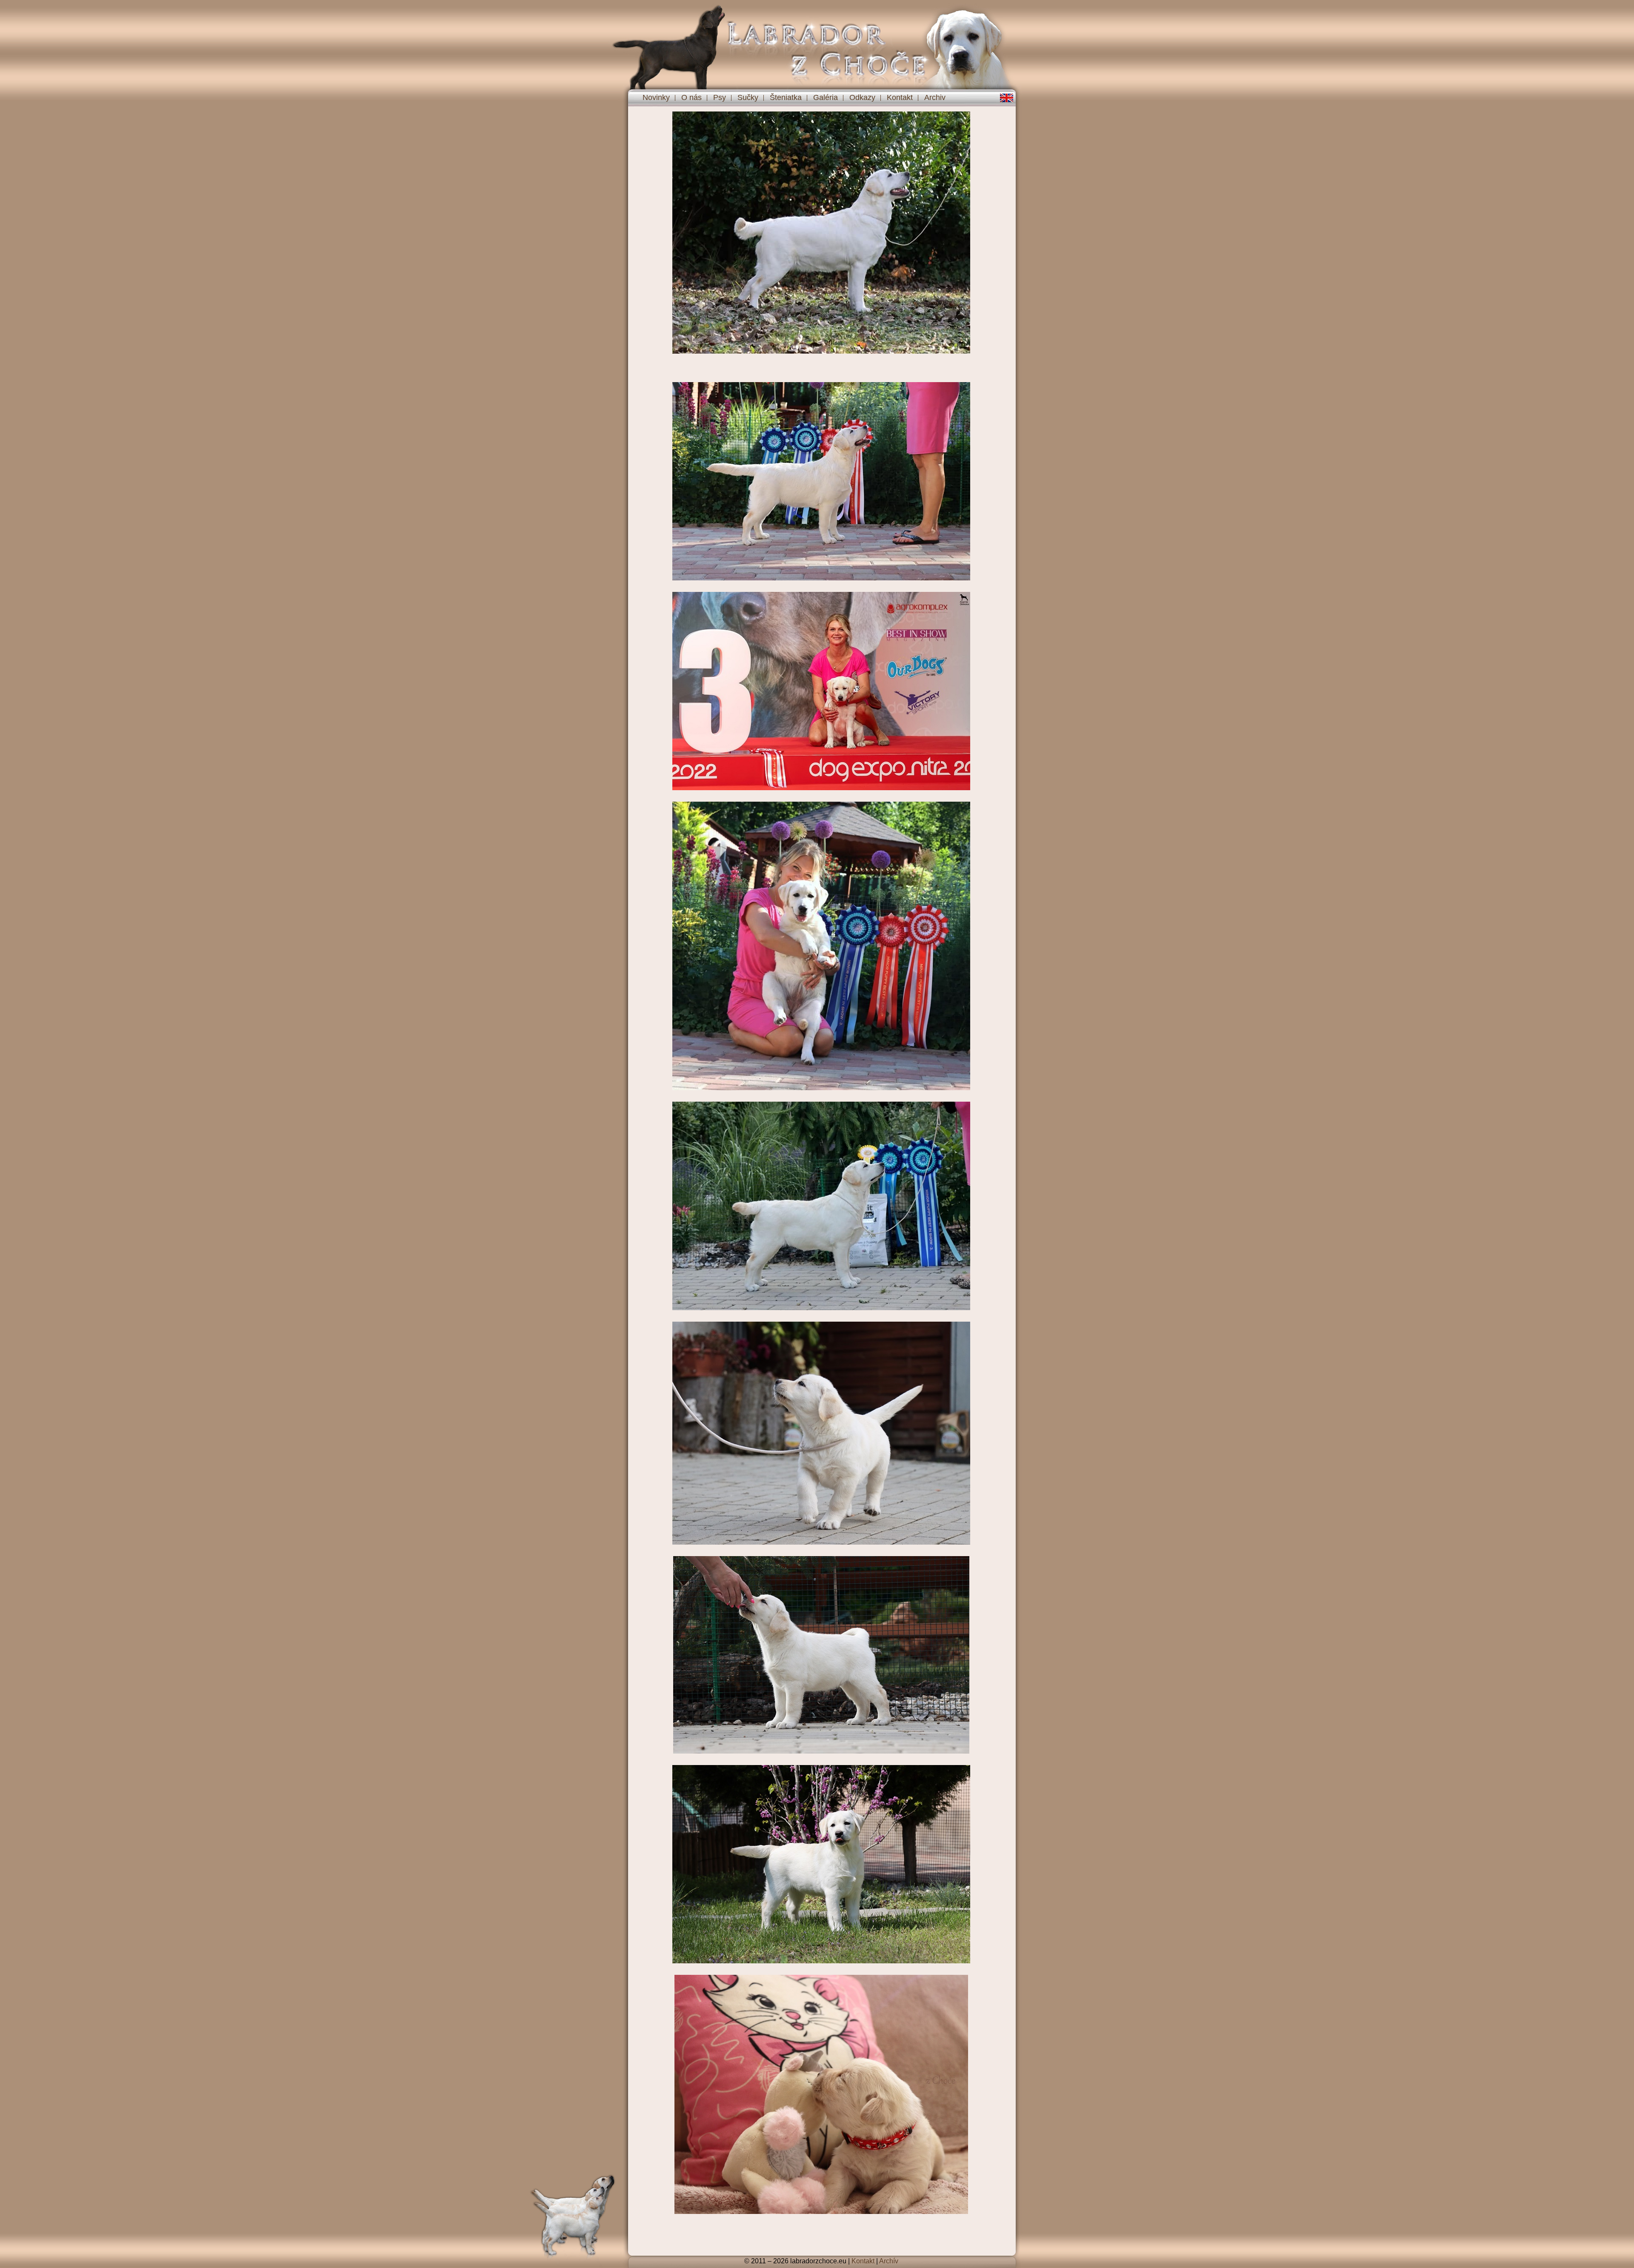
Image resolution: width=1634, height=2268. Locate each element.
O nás (691, 97)
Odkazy (862, 97)
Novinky (656, 97)
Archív (889, 2261)
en (1007, 98)
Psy (720, 97)
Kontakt (900, 97)
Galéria (826, 97)
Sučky (748, 97)
